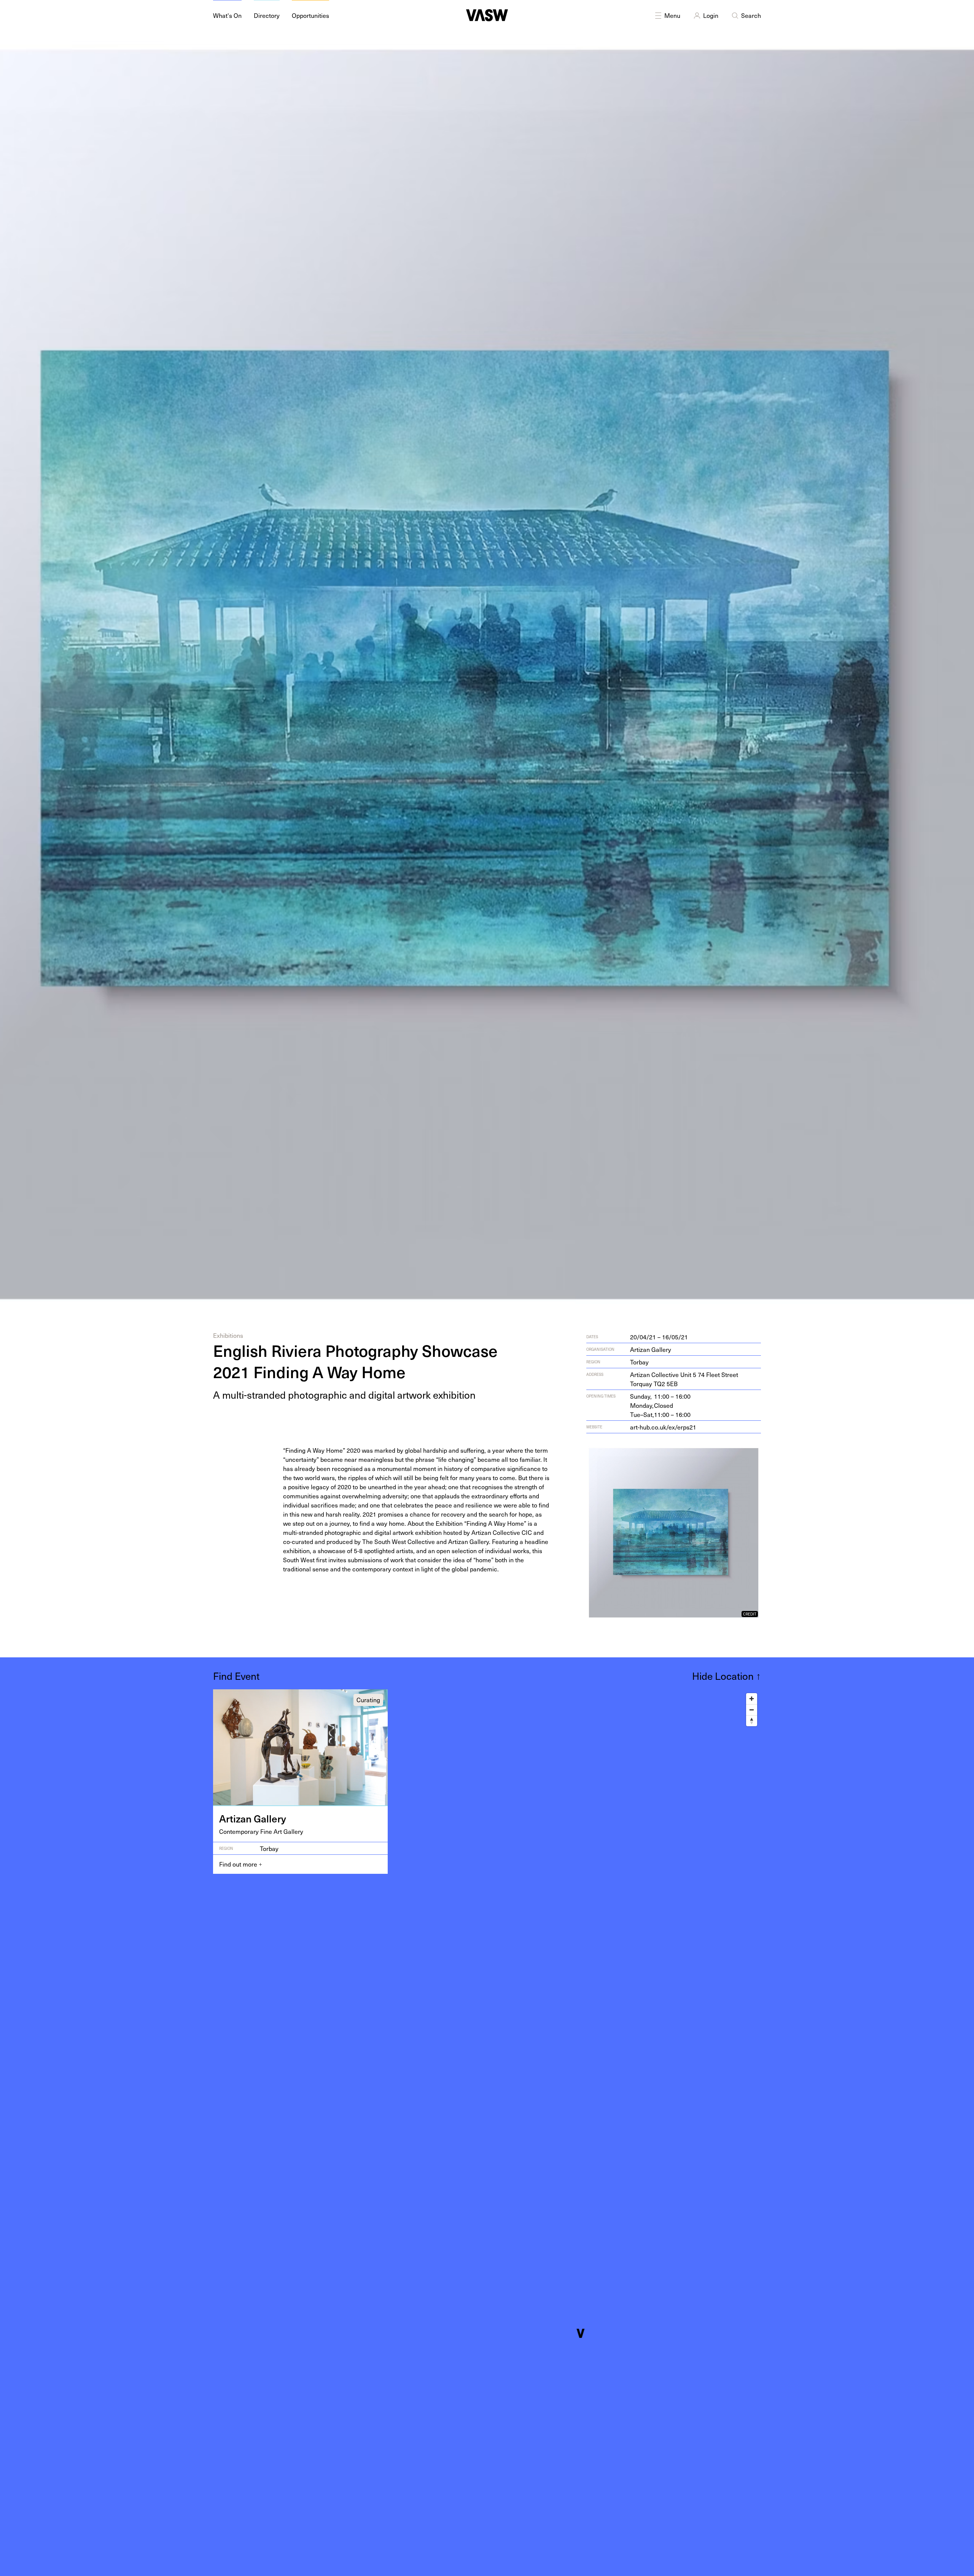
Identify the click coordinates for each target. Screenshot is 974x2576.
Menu (672, 15)
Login (711, 15)
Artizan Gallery (651, 1349)
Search (751, 15)
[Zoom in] (752, 1699)
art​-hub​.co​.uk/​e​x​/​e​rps (663, 1427)
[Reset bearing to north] (752, 1721)
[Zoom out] (752, 1710)
